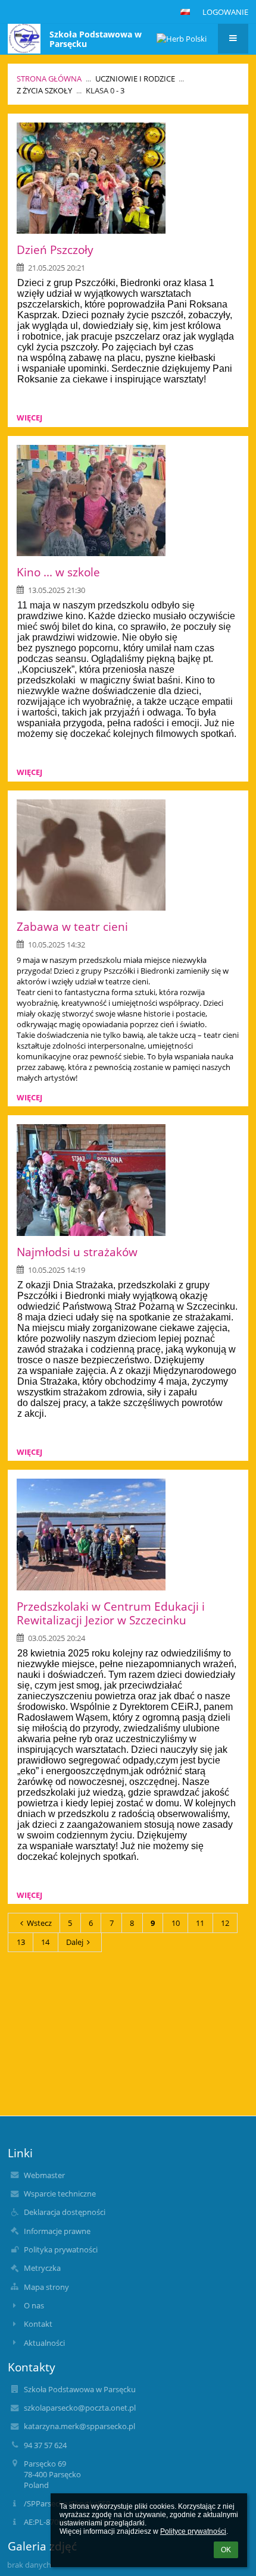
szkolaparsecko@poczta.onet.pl (80, 2408)
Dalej (75, 1942)
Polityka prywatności (61, 2249)
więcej (29, 418)
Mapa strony (46, 2287)
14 (45, 1942)
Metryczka (42, 2268)
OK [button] (226, 2550)
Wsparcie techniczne (60, 2194)
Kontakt (38, 2324)
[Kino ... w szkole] (128, 501)
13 (21, 1942)
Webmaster (44, 2175)
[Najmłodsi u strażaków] (128, 1180)
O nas (34, 2305)
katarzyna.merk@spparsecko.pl (79, 2426)
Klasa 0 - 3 (105, 90)
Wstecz (39, 1923)
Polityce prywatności (193, 2531)
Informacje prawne (57, 2231)
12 (225, 1923)
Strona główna (49, 79)
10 (176, 1923)
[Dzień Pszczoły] (128, 178)
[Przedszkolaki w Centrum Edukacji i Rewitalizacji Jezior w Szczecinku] (128, 1535)
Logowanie (225, 12)
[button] (185, 12)
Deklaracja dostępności (65, 2212)
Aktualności (44, 2343)
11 (200, 1923)
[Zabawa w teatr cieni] (128, 855)
